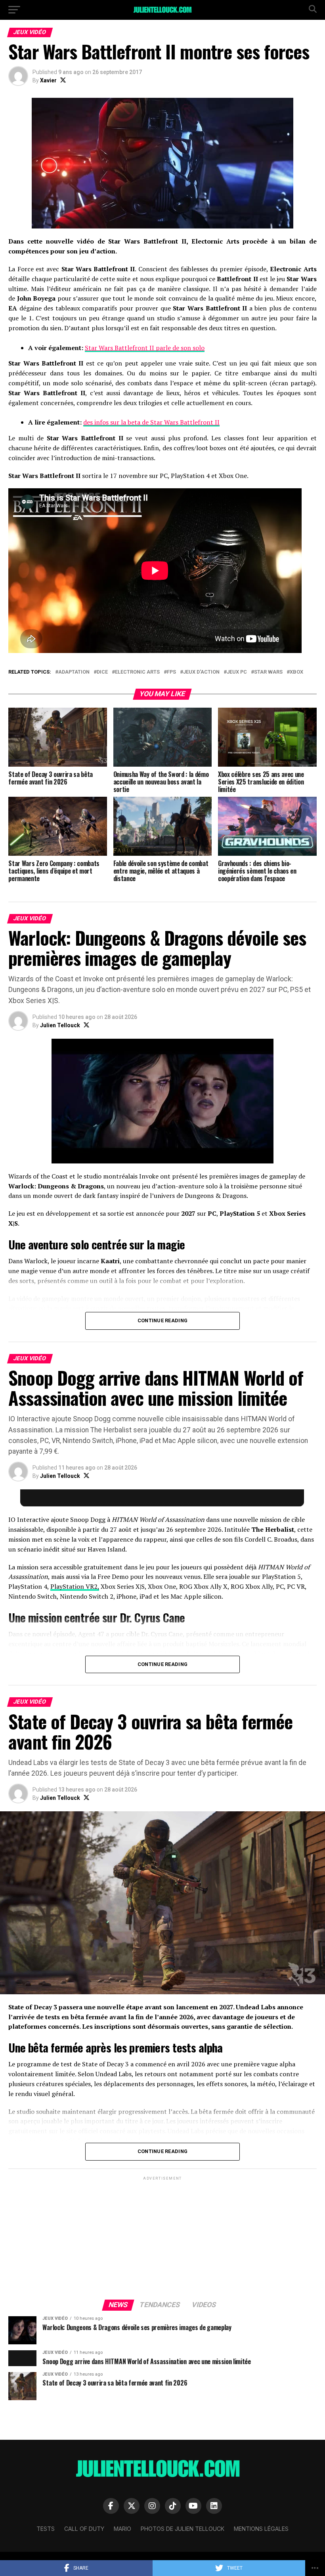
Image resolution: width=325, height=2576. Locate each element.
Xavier (48, 80)
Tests (46, 2529)
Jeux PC (237, 672)
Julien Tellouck (60, 1025)
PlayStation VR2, (75, 1586)
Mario (122, 2529)
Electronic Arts (137, 672)
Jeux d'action (201, 672)
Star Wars (268, 672)
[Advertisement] (162, 2237)
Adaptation (74, 672)
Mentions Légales (261, 2529)
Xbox (296, 672)
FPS (171, 672)
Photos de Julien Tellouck (183, 2529)
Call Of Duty (84, 2529)
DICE (102, 672)
